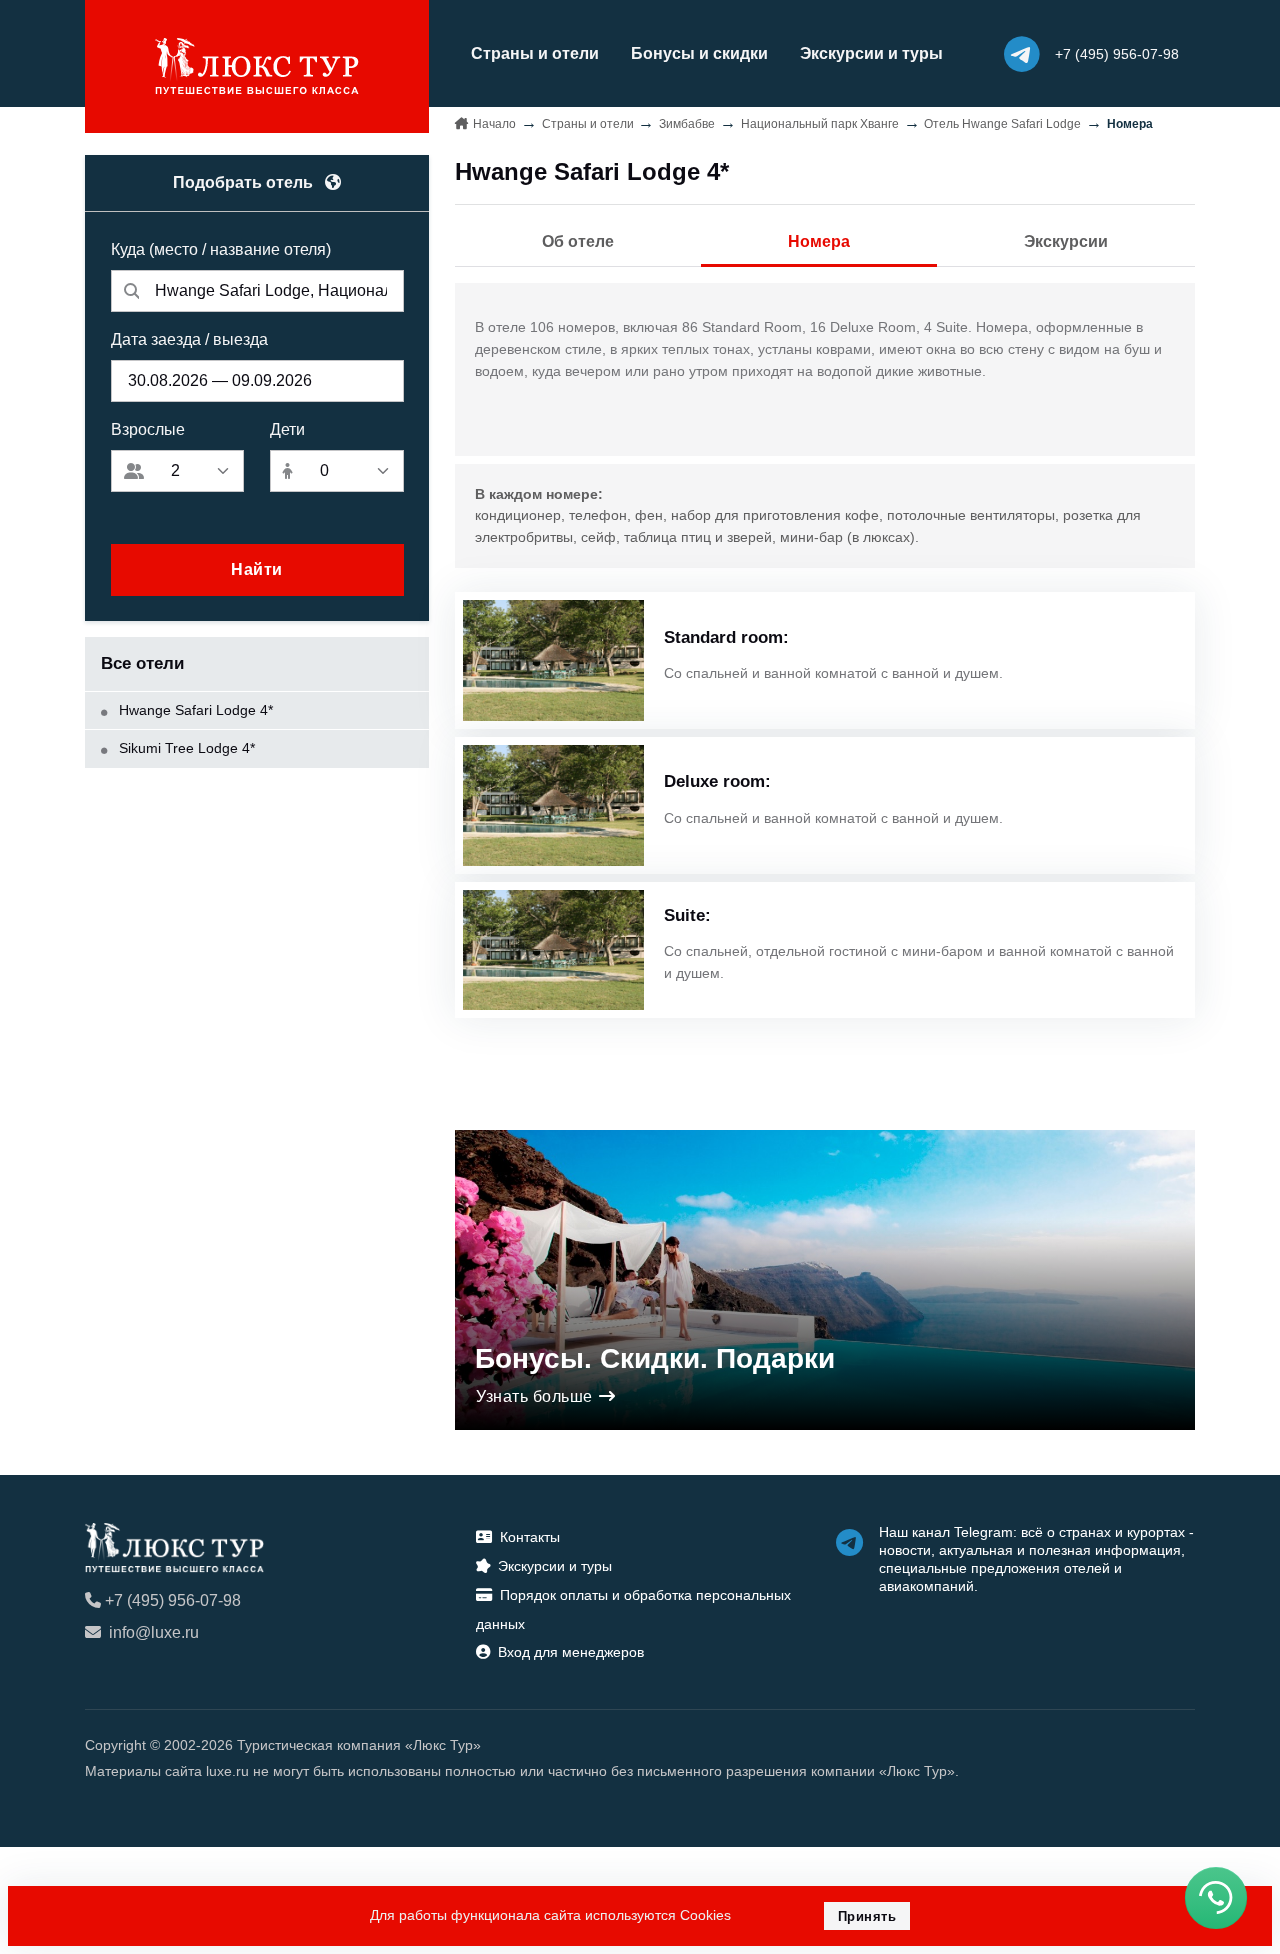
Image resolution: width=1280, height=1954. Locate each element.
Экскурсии (1066, 241)
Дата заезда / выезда (189, 339)
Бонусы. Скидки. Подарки (655, 1358)
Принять (867, 1916)
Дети (287, 429)
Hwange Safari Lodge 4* (194, 710)
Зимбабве (687, 124)
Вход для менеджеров (571, 1652)
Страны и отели (535, 53)
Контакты (530, 1537)
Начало (494, 124)
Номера (819, 241)
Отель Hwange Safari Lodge (1002, 124)
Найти (257, 569)
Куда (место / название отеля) (221, 249)
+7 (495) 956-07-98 (173, 1600)
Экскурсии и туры (871, 53)
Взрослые (148, 429)
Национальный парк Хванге (820, 124)
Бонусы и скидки (699, 53)
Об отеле (578, 241)
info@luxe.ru (154, 1632)
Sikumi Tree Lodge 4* (185, 748)
